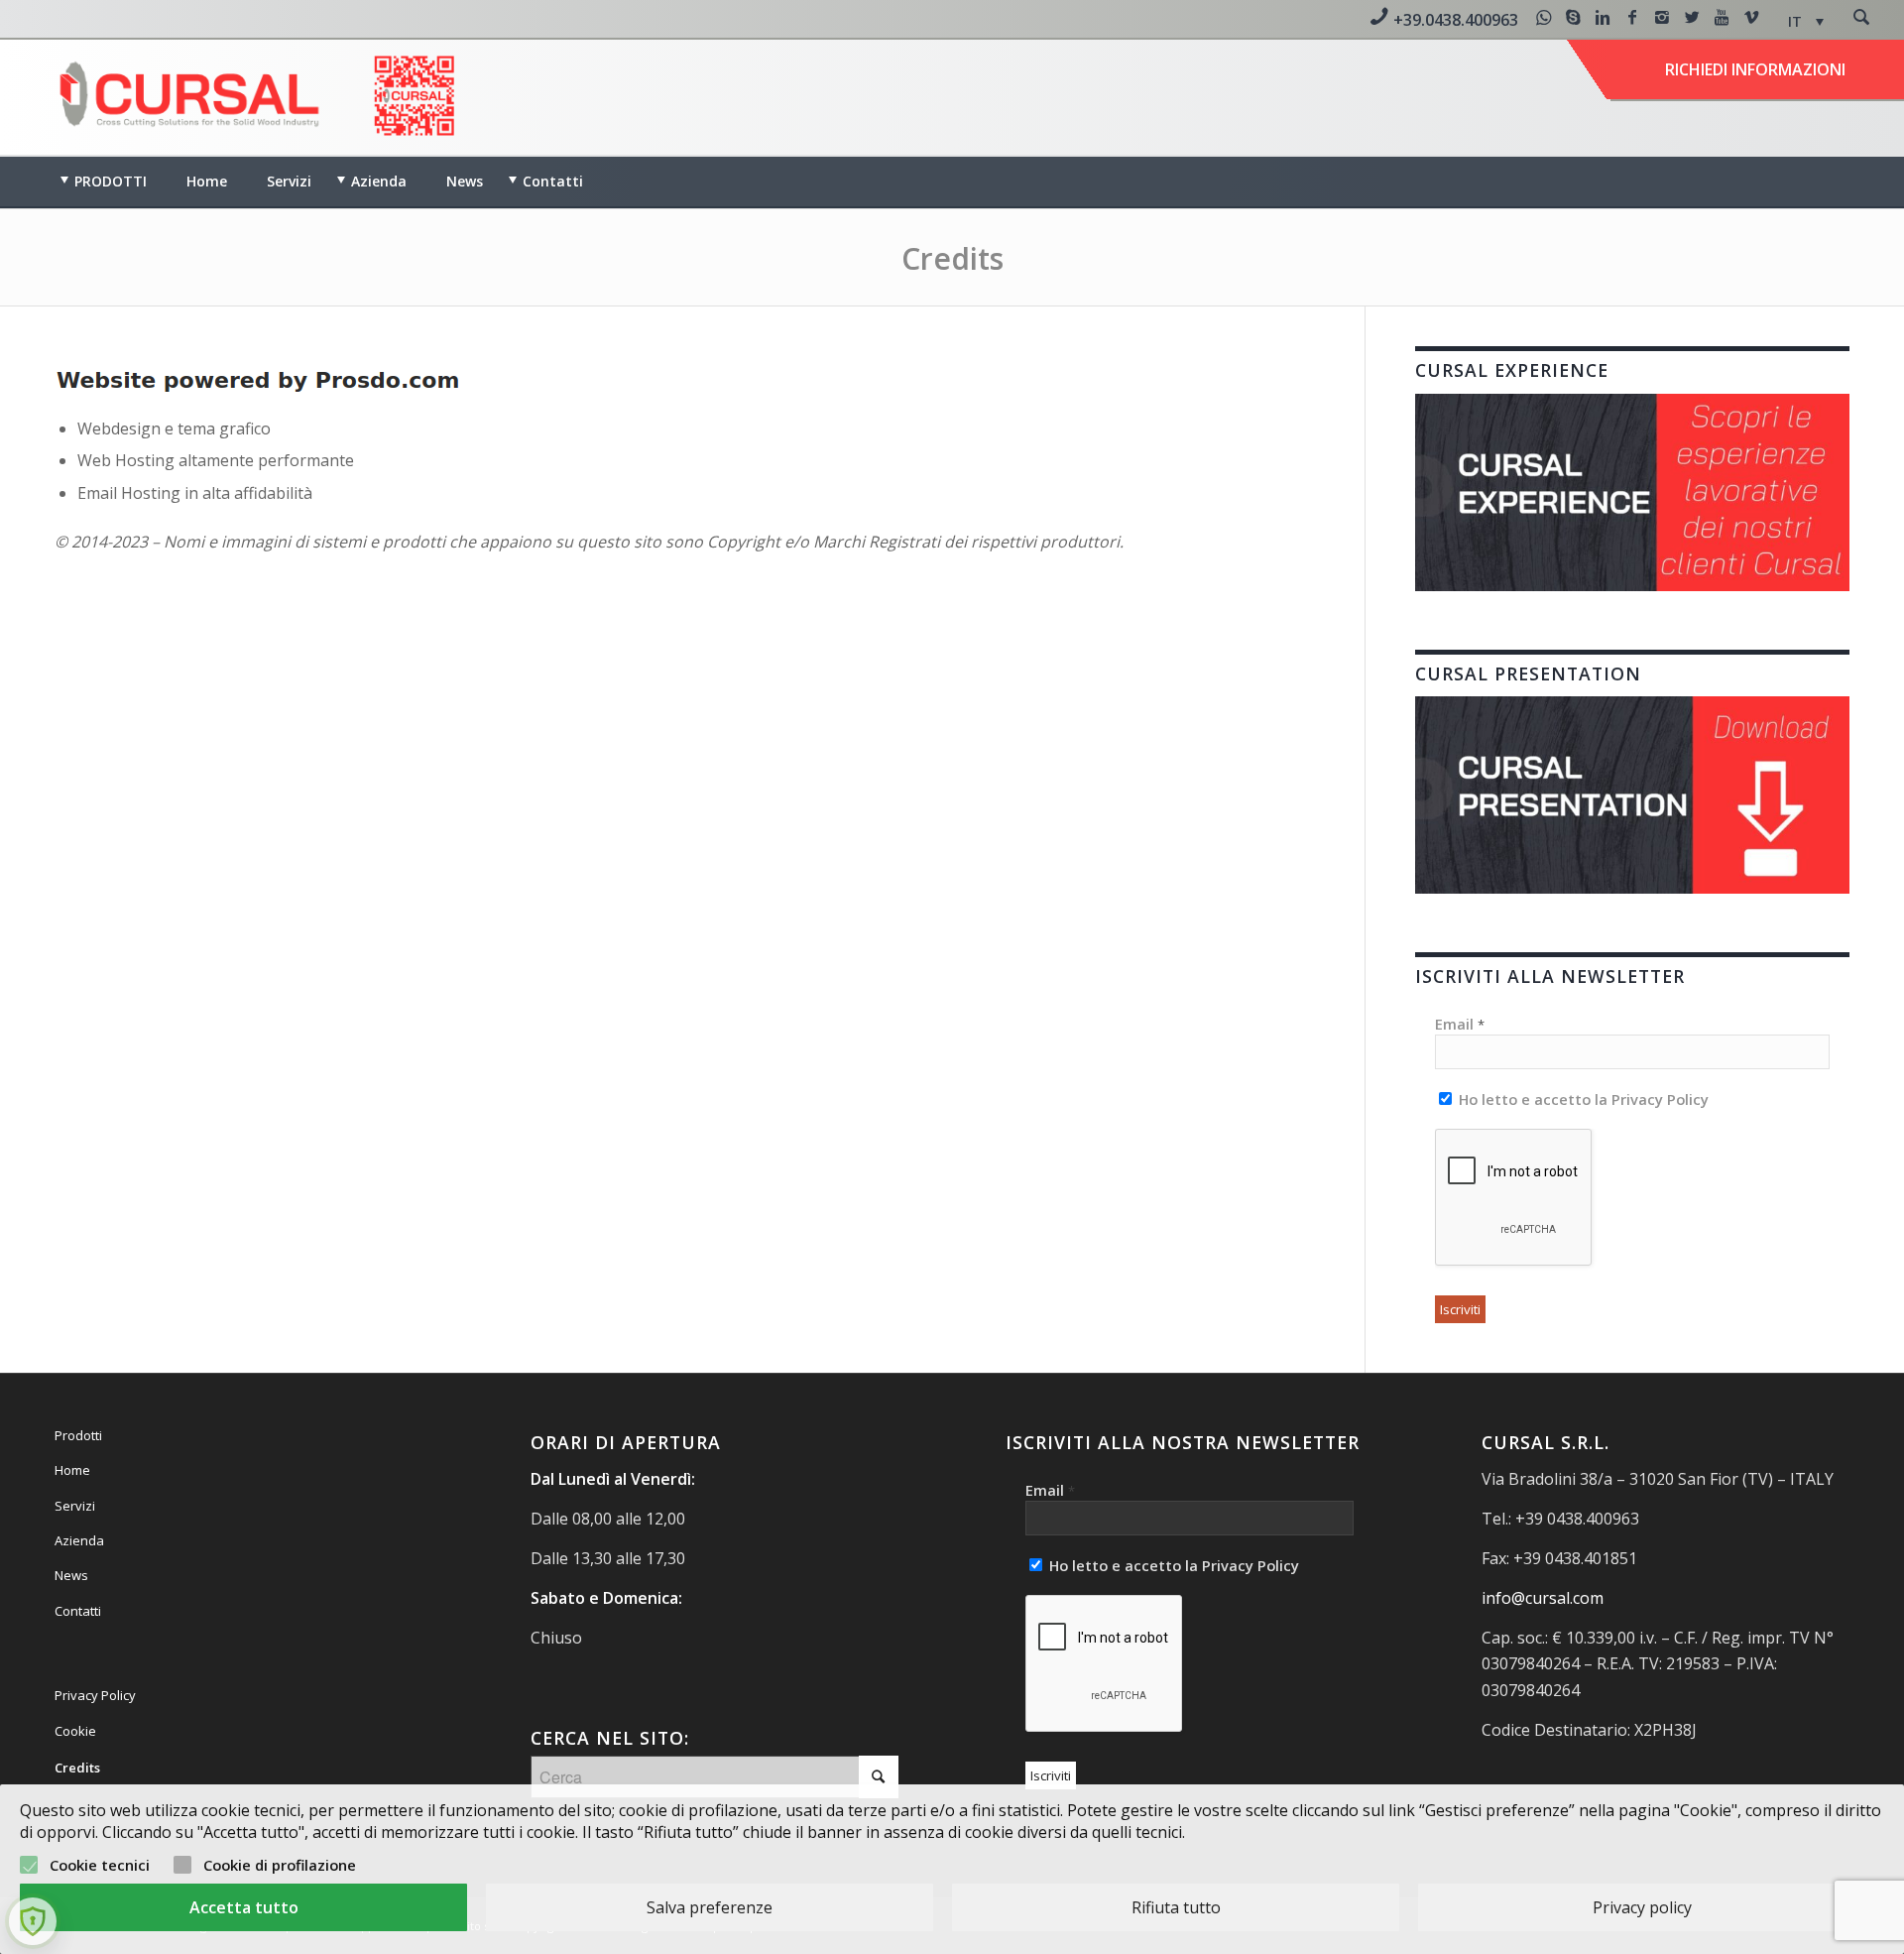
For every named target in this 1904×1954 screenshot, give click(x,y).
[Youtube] (1722, 17)
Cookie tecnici (100, 1865)
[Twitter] (1692, 17)
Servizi (75, 1506)
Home (72, 1470)
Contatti (78, 1611)
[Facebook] (1632, 17)
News (71, 1575)
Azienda (79, 1540)
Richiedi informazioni (1755, 69)
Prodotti (78, 1435)
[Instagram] (1662, 17)
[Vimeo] (1751, 17)
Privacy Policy (95, 1695)
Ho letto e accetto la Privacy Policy (1582, 1099)
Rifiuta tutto (1176, 1907)
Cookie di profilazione (280, 1865)
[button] (1806, 21)
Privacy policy (1642, 1907)
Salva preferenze (710, 1907)
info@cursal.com (1543, 1598)
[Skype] (1573, 17)
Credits (952, 258)
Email (1460, 1024)
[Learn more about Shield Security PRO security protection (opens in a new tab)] (33, 1921)
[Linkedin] (1603, 17)
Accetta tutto (244, 1907)
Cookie (75, 1731)
